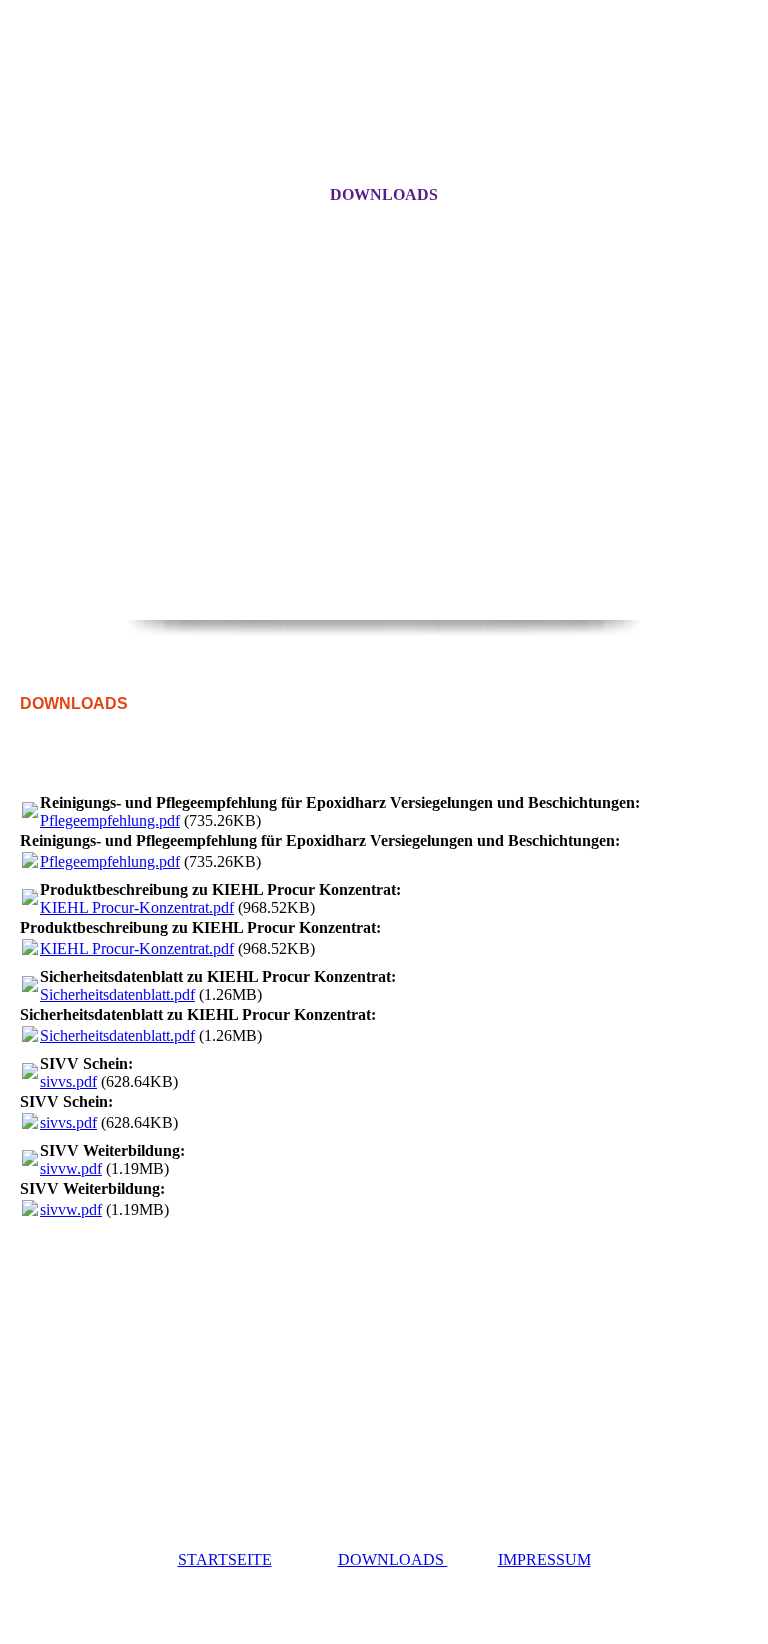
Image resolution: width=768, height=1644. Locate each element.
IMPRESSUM (544, 1559)
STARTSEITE (225, 1559)
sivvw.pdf (71, 1168)
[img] (384, 500)
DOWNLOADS (384, 194)
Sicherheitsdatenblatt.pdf (117, 994)
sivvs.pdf (68, 1081)
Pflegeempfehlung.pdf (110, 820)
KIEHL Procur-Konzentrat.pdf (137, 907)
